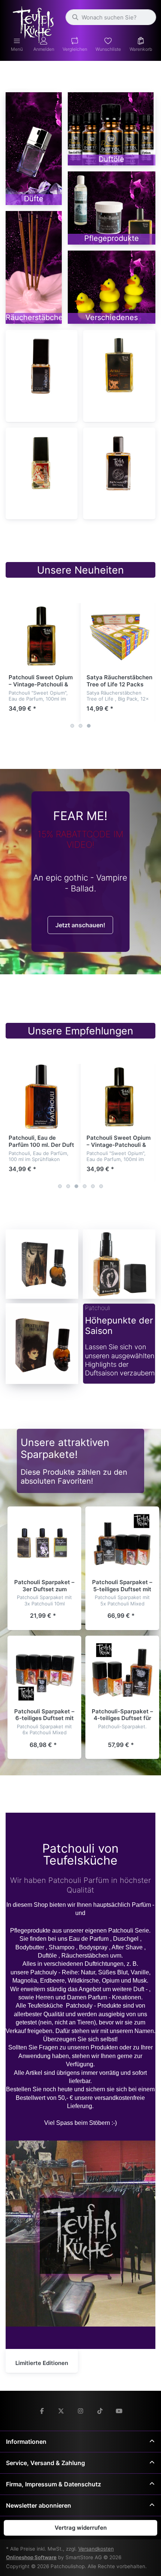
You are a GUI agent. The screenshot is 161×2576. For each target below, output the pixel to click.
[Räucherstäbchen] (34, 267)
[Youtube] (119, 2411)
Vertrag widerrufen (81, 2528)
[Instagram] (80, 2411)
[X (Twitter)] (61, 2411)
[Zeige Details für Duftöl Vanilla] (42, 636)
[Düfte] (34, 149)
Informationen (26, 2442)
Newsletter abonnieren (39, 2505)
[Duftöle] (112, 129)
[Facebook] (42, 2411)
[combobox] (111, 17)
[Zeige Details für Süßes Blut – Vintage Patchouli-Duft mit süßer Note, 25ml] (42, 463)
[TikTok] (100, 2411)
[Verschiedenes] (112, 287)
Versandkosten (96, 2549)
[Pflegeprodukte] (112, 208)
